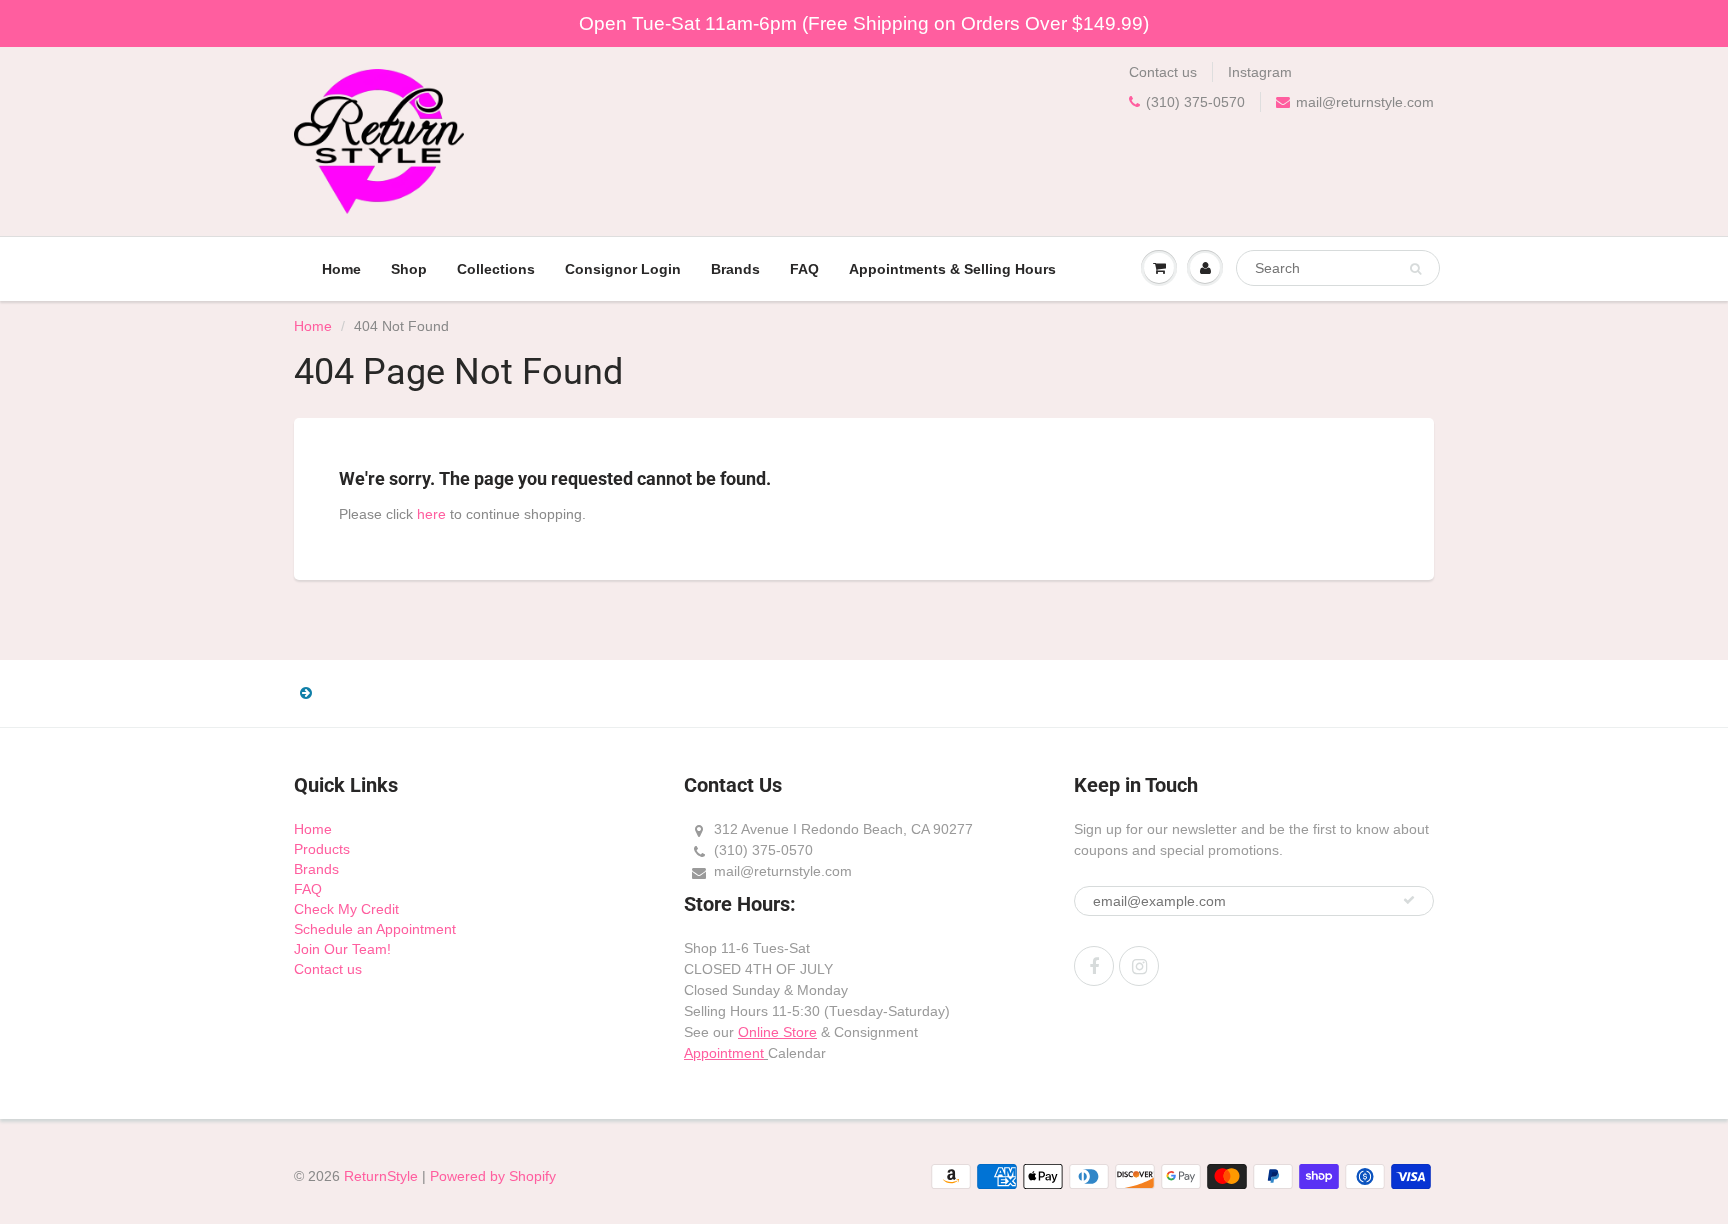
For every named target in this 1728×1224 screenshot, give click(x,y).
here (431, 514)
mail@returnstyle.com (1365, 102)
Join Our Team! (342, 949)
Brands (735, 269)
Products (322, 849)
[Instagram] (1139, 966)
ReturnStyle (381, 1176)
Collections (496, 269)
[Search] (1415, 269)
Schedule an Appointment (375, 929)
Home (341, 269)
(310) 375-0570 (1195, 102)
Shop (409, 269)
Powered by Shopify (493, 1176)
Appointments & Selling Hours (952, 269)
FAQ (804, 269)
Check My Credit (346, 909)
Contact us (1163, 72)
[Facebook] (1094, 966)
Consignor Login (623, 269)
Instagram (1260, 72)
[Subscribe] (1409, 900)
